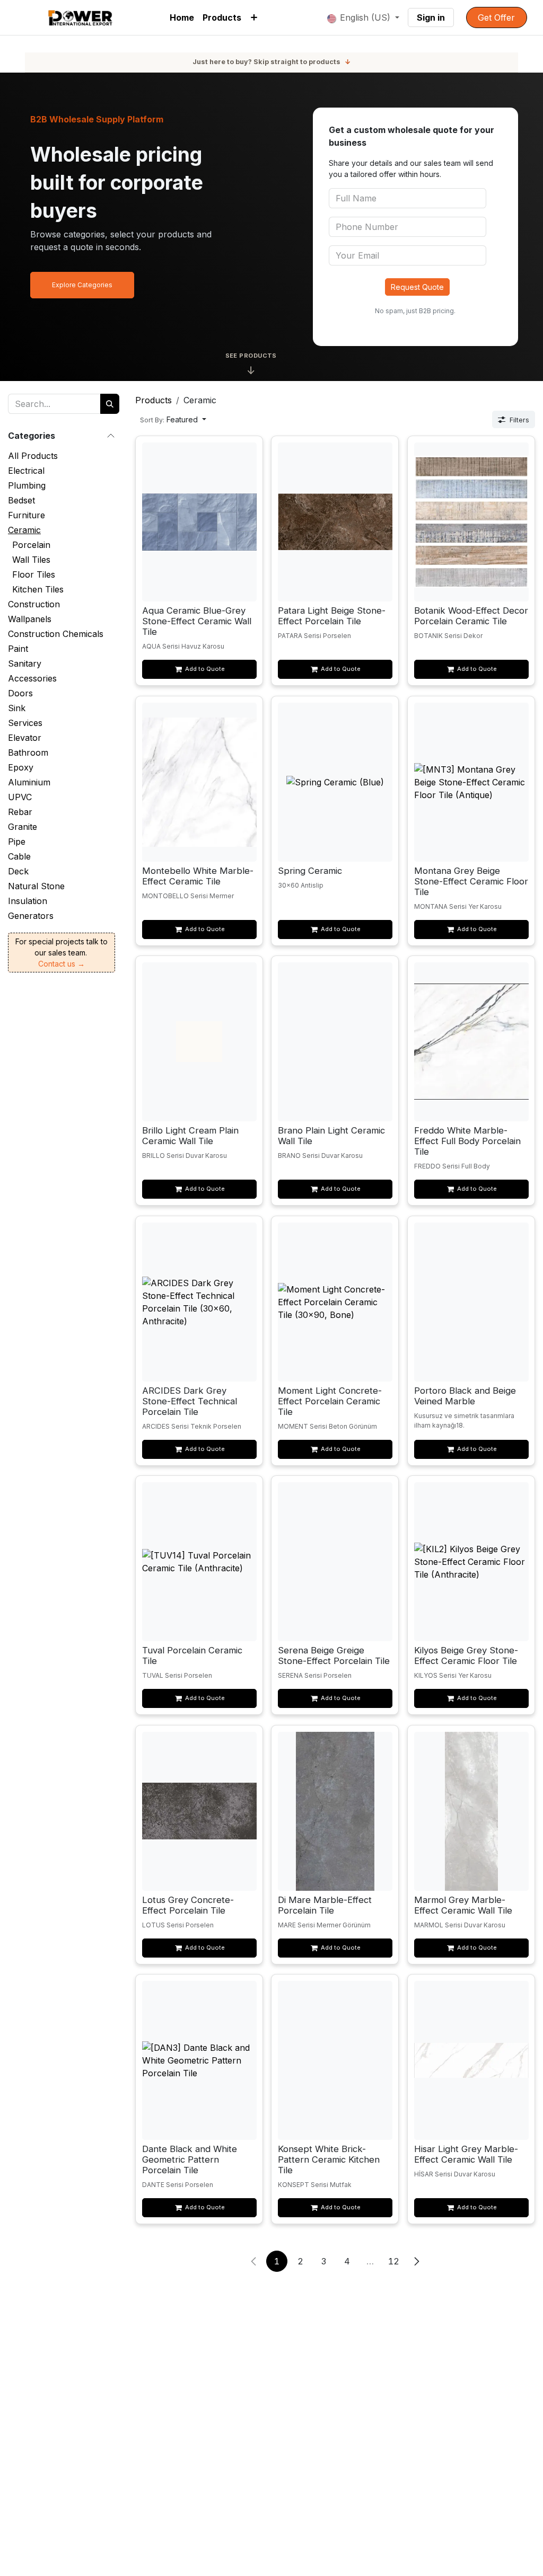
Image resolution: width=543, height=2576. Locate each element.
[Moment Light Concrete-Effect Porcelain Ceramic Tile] (335, 1302)
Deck (18, 871)
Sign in (431, 17)
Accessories (32, 678)
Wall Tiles (31, 560)
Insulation (28, 901)
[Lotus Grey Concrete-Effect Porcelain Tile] (199, 1811)
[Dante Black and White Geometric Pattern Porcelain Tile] (199, 2060)
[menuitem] (182, 17)
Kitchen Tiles (38, 589)
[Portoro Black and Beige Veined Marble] (471, 1302)
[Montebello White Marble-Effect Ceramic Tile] (199, 782)
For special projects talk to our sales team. (62, 953)
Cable (19, 856)
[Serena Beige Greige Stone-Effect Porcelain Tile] (335, 1562)
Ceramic (24, 530)
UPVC (20, 797)
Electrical (26, 471)
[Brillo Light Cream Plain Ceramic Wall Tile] (199, 1042)
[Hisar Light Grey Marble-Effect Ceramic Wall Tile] (471, 2060)
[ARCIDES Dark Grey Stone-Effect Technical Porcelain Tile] (199, 1302)
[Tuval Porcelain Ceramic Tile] (199, 1562)
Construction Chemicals (56, 634)
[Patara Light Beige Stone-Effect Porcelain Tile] (335, 522)
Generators (31, 916)
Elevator (25, 738)
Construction (34, 604)
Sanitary (25, 663)
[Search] (110, 404)
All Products (33, 456)
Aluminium (29, 782)
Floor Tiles (34, 574)
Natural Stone (36, 886)
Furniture (27, 515)
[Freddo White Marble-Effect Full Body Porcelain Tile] (471, 1042)
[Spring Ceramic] (335, 782)
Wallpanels (30, 619)
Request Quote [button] (417, 287)
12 (394, 2261)
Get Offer (496, 17)
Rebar (20, 812)
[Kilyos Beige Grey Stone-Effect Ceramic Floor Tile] (471, 1562)
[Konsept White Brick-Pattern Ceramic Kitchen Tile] (335, 2060)
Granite (23, 827)
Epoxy (21, 767)
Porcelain (31, 545)
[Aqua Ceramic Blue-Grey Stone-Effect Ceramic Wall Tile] (199, 522)
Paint (18, 649)
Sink (17, 708)
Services (25, 723)
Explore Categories (82, 285)
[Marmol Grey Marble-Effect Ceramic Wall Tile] (471, 1811)
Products (154, 400)
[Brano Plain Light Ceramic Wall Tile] (335, 1042)
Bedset (21, 500)
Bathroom (28, 753)
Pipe (17, 842)
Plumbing (27, 485)
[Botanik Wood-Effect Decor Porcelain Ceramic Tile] (471, 522)
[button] (173, 419)
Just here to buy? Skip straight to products (271, 62)
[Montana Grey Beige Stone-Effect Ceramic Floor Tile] (471, 782)
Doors (20, 693)
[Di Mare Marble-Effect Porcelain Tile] (335, 1811)
